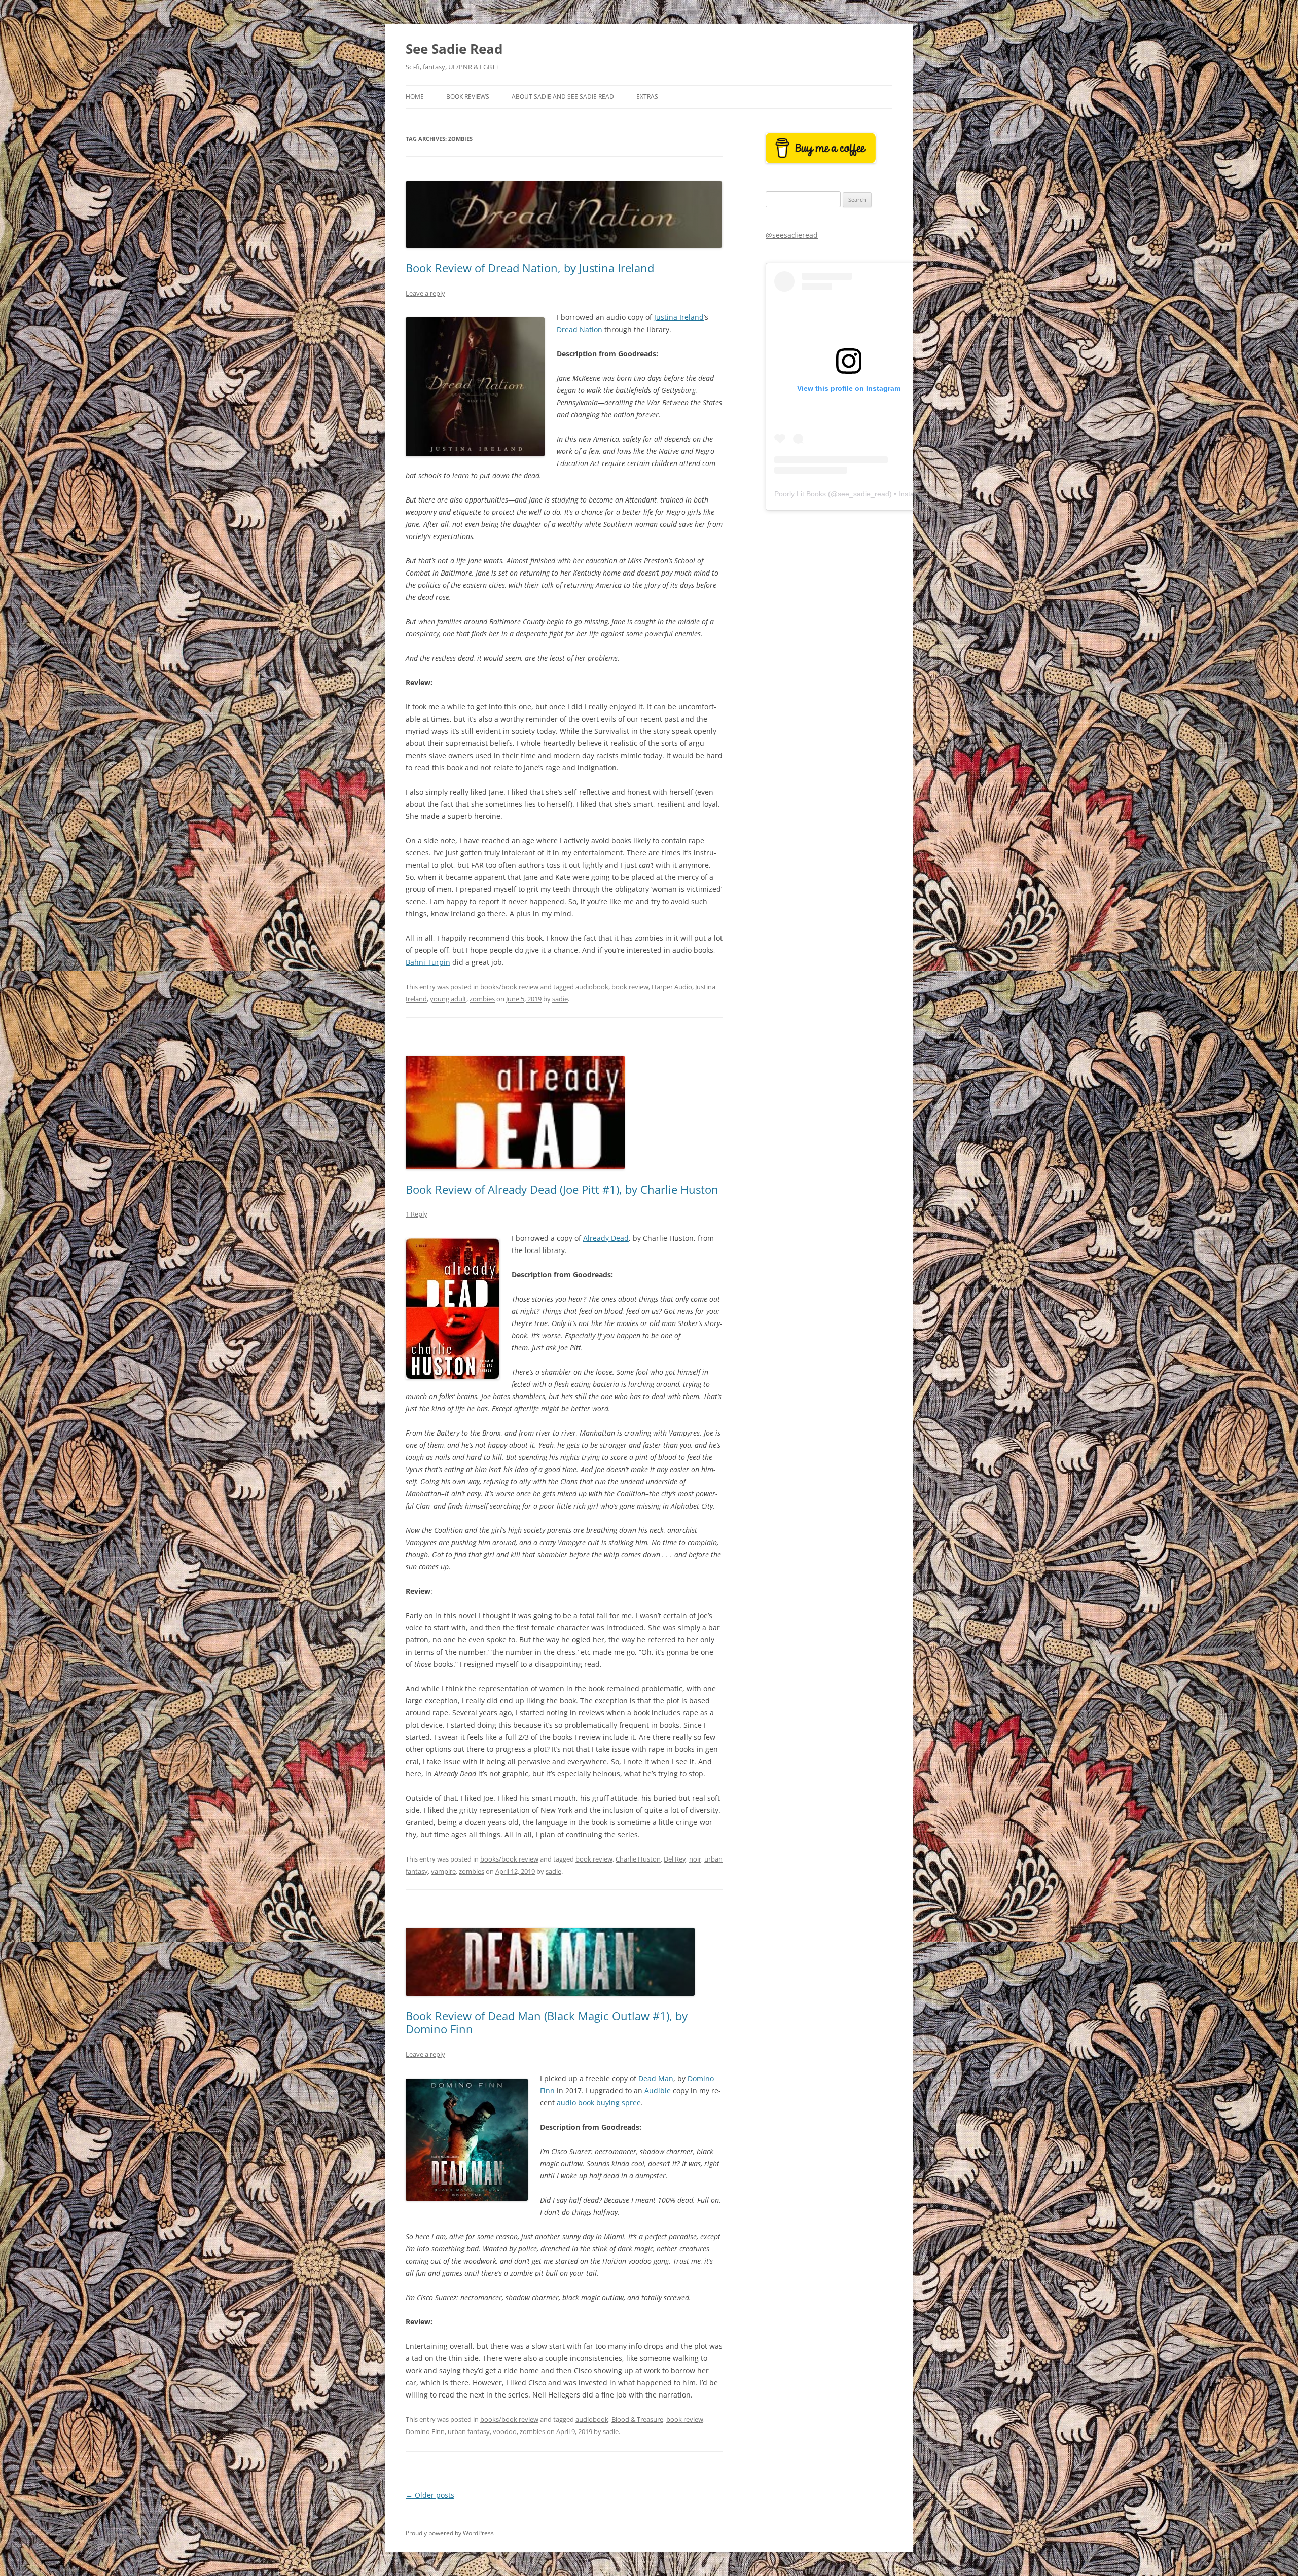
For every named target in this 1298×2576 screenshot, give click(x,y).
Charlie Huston (638, 1859)
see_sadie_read (863, 494)
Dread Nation (580, 329)
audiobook (592, 987)
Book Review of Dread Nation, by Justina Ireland (530, 268)
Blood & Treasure (637, 2419)
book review (630, 987)
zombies (482, 999)
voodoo (505, 2431)
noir (695, 1859)
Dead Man (656, 2078)
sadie (560, 999)
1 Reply (417, 1214)
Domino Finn (425, 2431)
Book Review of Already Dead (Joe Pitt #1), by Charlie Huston (562, 1189)
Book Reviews (468, 97)
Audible (658, 2090)
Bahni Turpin (428, 962)
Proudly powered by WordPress (450, 2533)
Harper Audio (672, 987)
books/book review (509, 987)
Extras (647, 97)
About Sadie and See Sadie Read (563, 97)
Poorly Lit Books (800, 494)
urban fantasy (469, 2431)
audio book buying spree (599, 2103)
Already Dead (606, 1238)
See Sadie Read (454, 49)
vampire (443, 1871)
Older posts (430, 2495)
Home (415, 97)
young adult (448, 999)
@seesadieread (792, 235)
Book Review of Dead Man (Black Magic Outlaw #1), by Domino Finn (547, 2022)
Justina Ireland (679, 317)
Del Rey (675, 1859)
